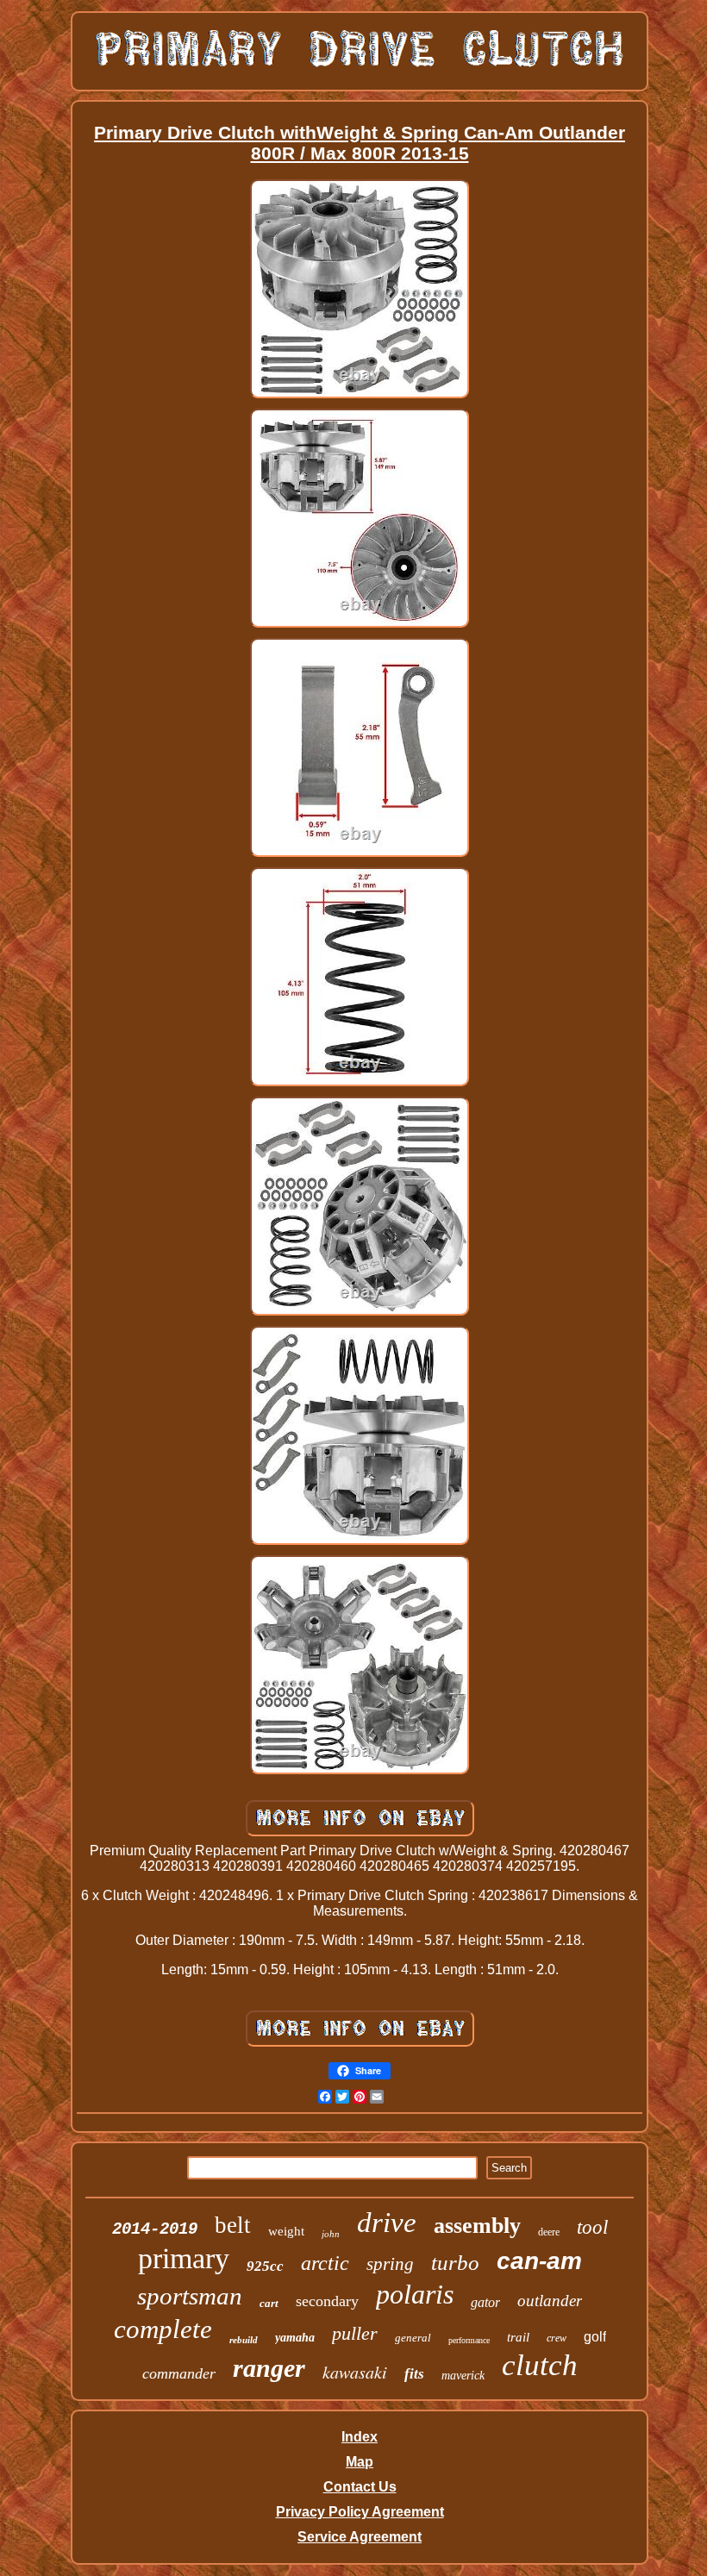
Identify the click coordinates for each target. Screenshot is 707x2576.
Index (360, 2437)
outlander (550, 2301)
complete (163, 2329)
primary (184, 2258)
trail (518, 2337)
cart (269, 2303)
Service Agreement (360, 2537)
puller (355, 2333)
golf (595, 2337)
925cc (265, 2266)
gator (485, 2302)
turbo (455, 2263)
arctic (325, 2263)
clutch (540, 2365)
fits (414, 2374)
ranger (269, 2368)
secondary (327, 2301)
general (413, 2338)
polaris (415, 2294)
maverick (463, 2376)
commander (179, 2373)
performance (469, 2340)
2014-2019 (155, 2229)
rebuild (244, 2340)
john (331, 2234)
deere (549, 2232)
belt (233, 2225)
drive (387, 2223)
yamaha (295, 2338)
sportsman (190, 2296)
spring (390, 2264)
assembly (477, 2226)
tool (592, 2227)
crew (557, 2338)
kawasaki (355, 2372)
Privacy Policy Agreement (360, 2512)
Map (360, 2462)
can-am (539, 2261)
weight (286, 2231)
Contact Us (360, 2487)
